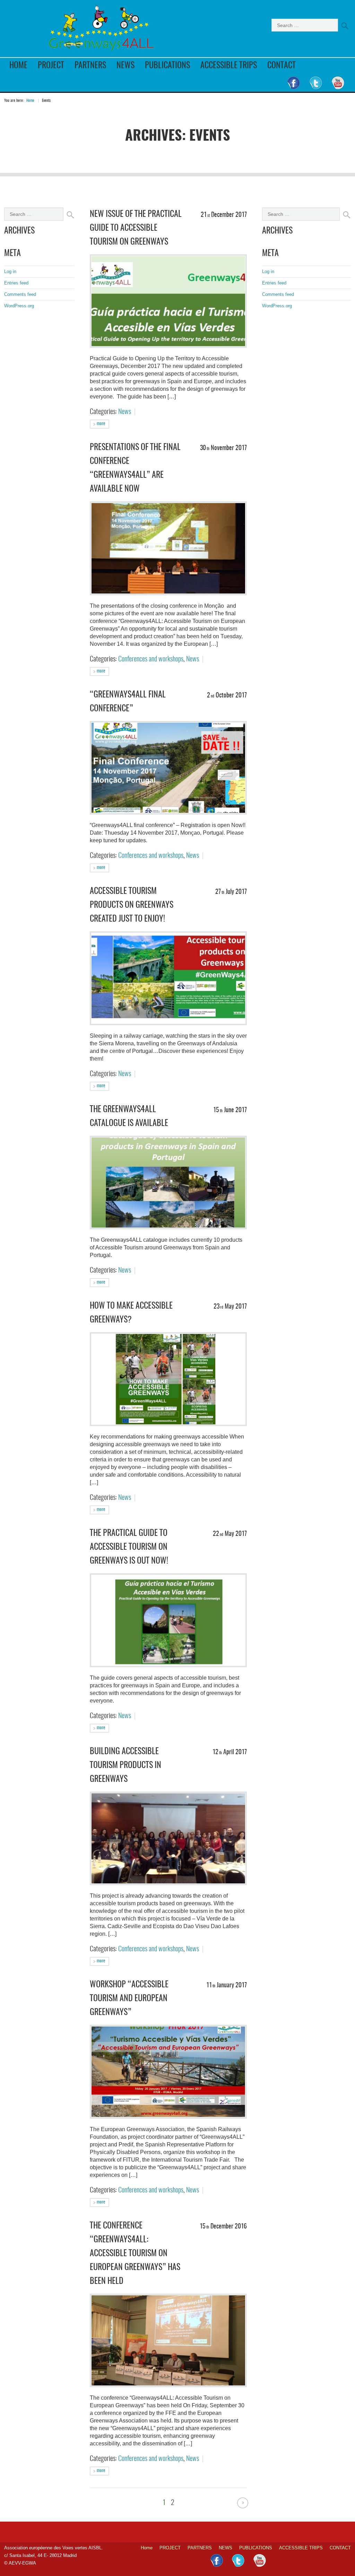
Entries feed (16, 283)
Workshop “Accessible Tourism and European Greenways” (129, 1999)
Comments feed (20, 294)
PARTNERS (90, 66)
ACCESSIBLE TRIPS (229, 66)
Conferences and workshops (151, 659)
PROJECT (51, 66)
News (125, 412)
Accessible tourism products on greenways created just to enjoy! (132, 905)
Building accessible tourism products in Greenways (125, 1766)
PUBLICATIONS (167, 66)
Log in (10, 271)
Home (18, 66)
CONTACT (282, 66)
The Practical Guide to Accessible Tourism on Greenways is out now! (129, 1547)
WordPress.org (19, 306)
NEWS (125, 66)
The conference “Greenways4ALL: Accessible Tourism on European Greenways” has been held (135, 2254)
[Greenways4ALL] (103, 30)
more (100, 424)
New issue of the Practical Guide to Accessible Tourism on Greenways (136, 228)
